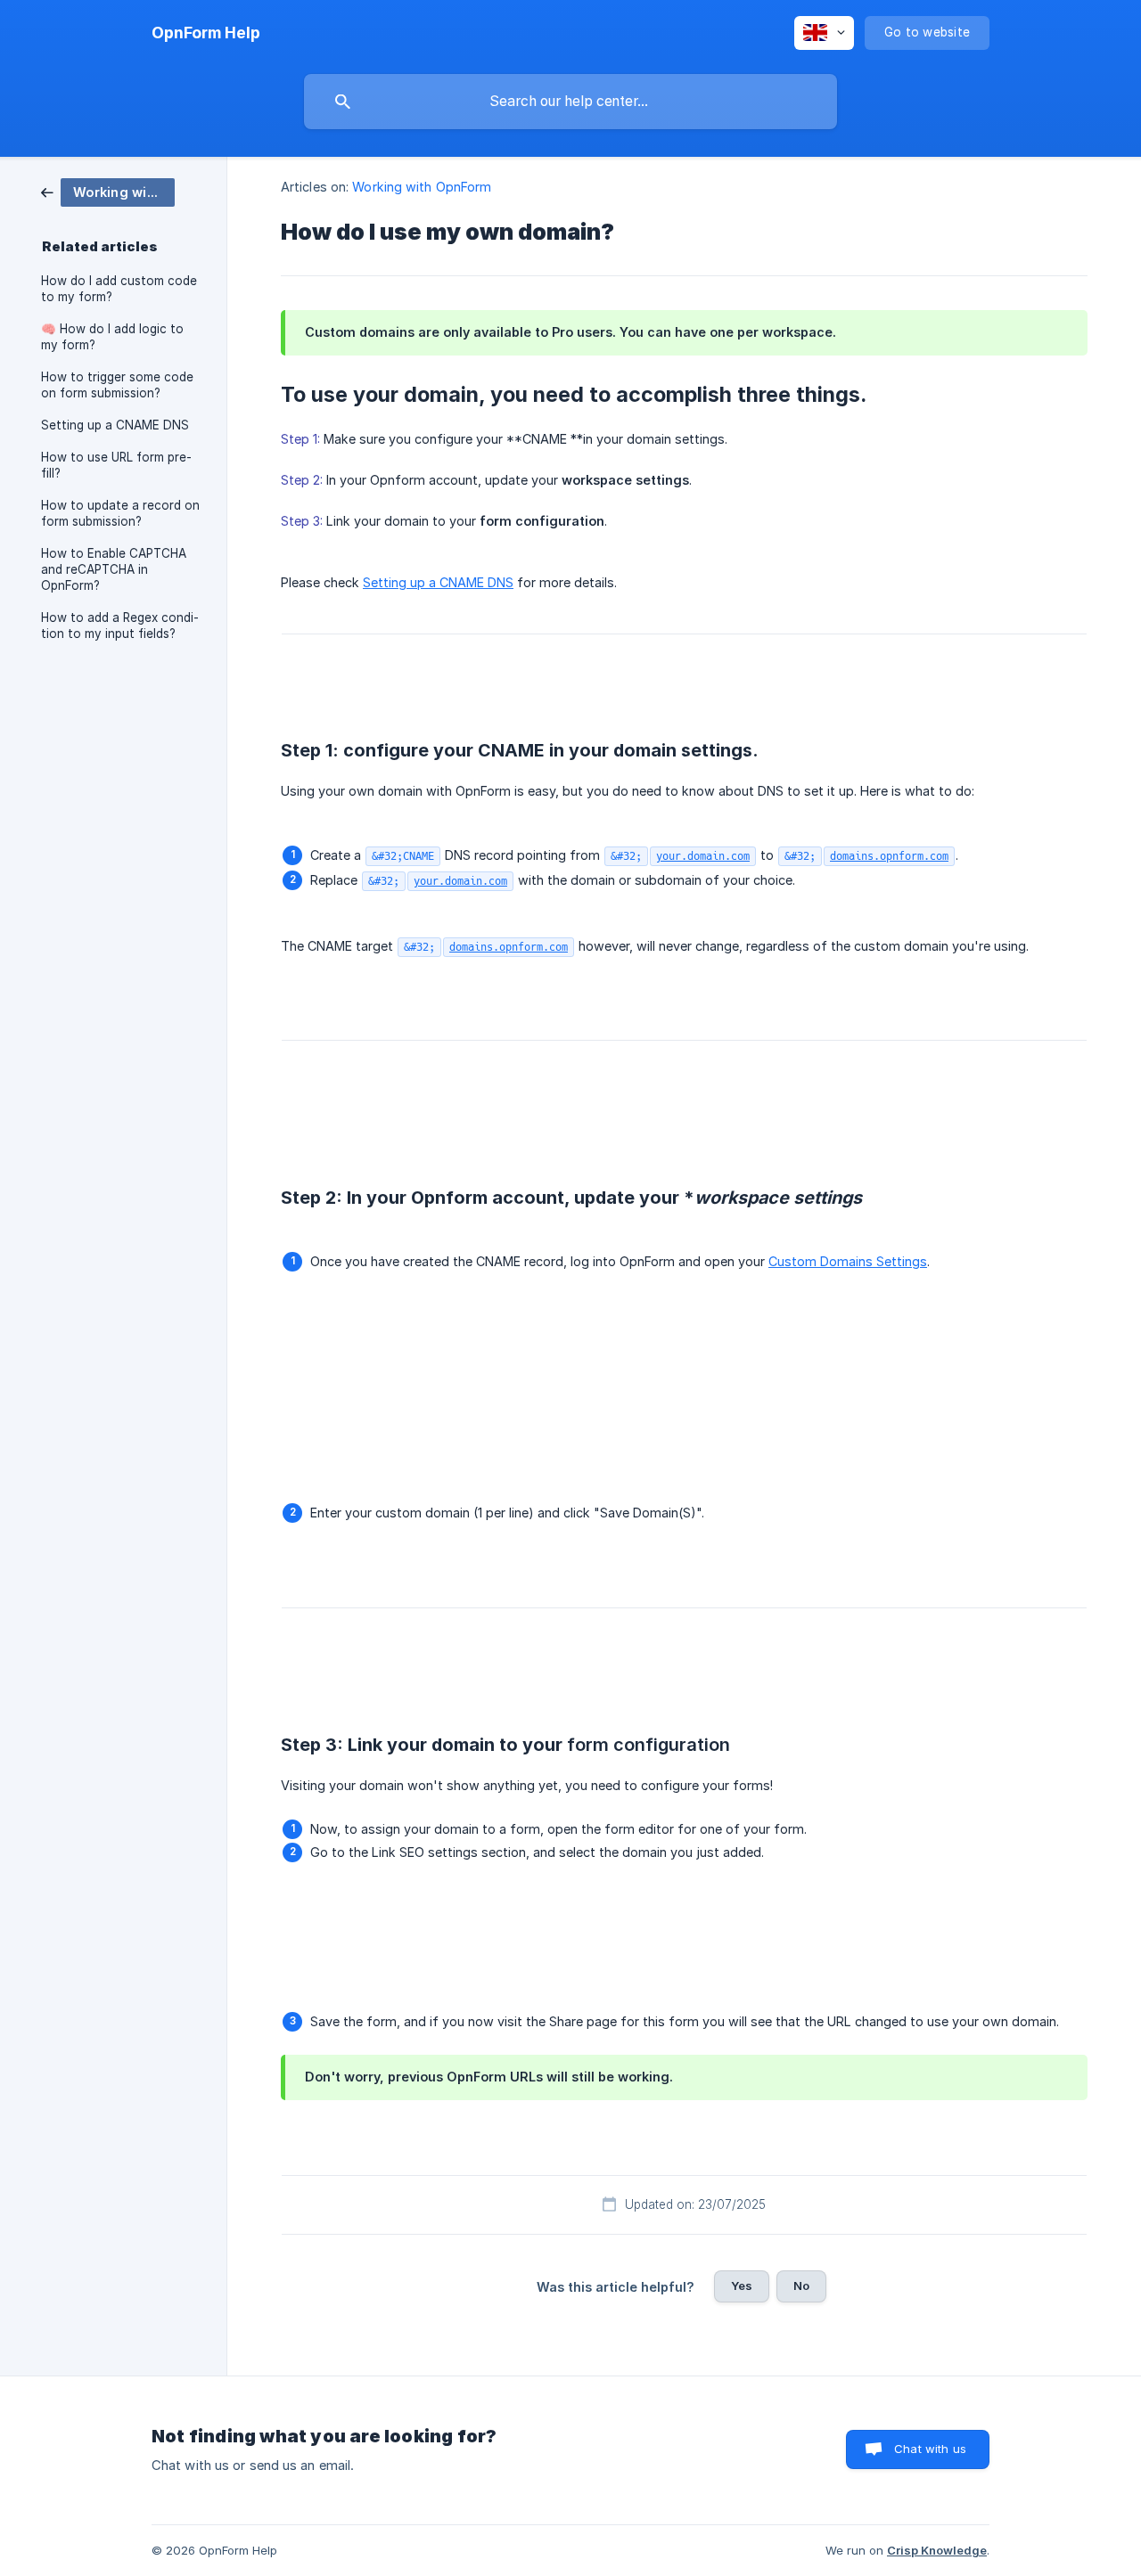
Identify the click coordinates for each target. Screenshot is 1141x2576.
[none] (206, 33)
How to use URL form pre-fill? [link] (116, 465)
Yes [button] (742, 2286)
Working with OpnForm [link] (422, 187)
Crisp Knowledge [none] (937, 2550)
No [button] (801, 2286)
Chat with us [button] (930, 2449)
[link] (108, 191)
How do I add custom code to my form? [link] (119, 289)
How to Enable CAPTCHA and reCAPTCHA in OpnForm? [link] (114, 569)
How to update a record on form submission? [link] (120, 513)
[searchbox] (570, 102)
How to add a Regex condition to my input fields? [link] (120, 626)
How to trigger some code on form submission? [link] (117, 385)
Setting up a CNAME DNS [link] (115, 425)
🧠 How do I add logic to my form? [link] (112, 337)
